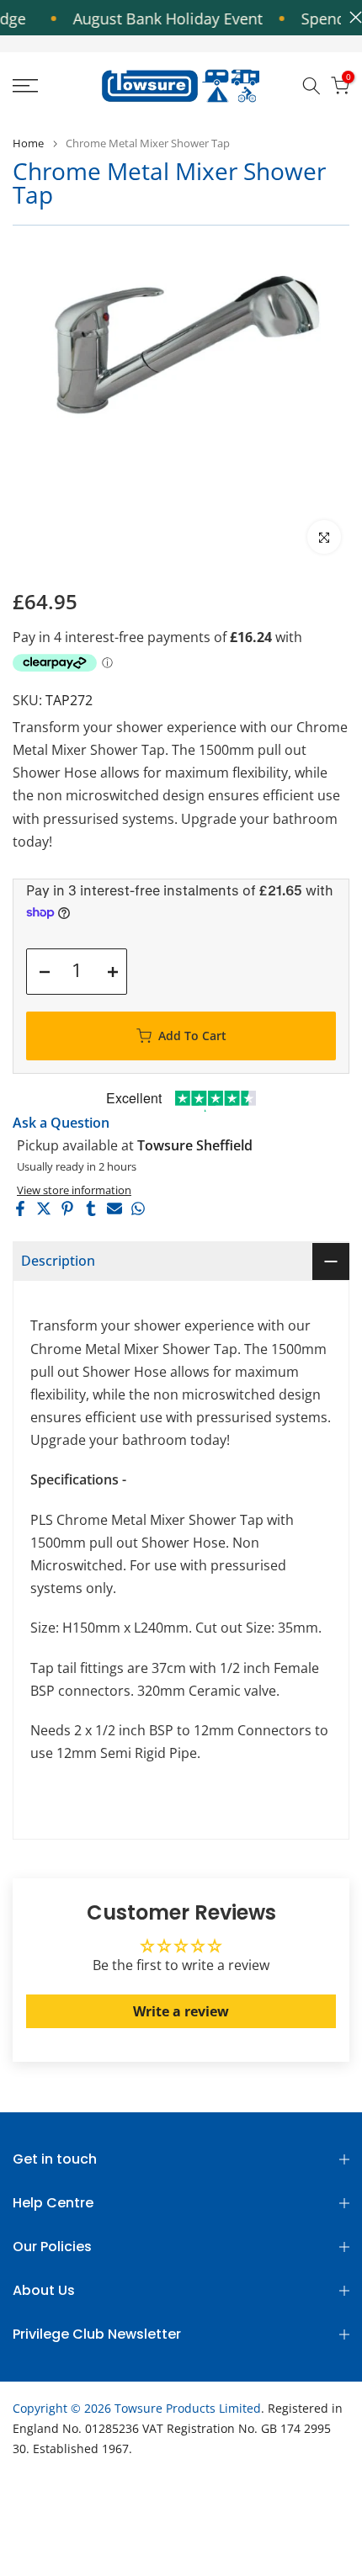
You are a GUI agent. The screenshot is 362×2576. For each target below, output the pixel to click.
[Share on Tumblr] (91, 1208)
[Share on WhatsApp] (138, 1208)
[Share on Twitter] (44, 1208)
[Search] (311, 86)
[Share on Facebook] (20, 1208)
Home (28, 143)
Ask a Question (61, 1123)
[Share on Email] (114, 1208)
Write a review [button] (181, 2011)
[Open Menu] (50, 86)
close (351, 17)
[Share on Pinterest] (67, 1208)
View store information (74, 1190)
